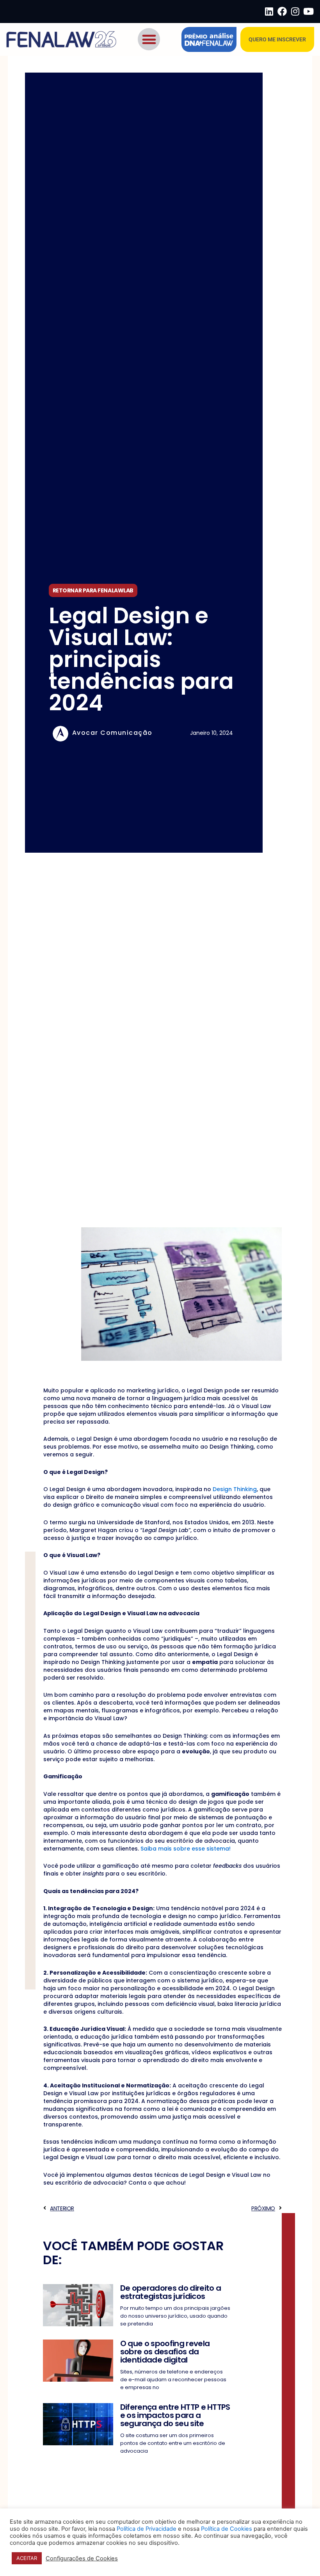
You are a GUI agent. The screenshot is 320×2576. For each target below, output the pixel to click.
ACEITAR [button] (27, 2558)
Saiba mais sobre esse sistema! (186, 1849)
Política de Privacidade (147, 2529)
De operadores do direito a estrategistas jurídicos (171, 2292)
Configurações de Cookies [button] (82, 2558)
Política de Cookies (227, 2529)
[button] (149, 39)
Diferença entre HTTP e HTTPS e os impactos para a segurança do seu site (175, 2415)
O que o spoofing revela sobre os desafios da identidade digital (165, 2352)
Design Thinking (235, 1489)
